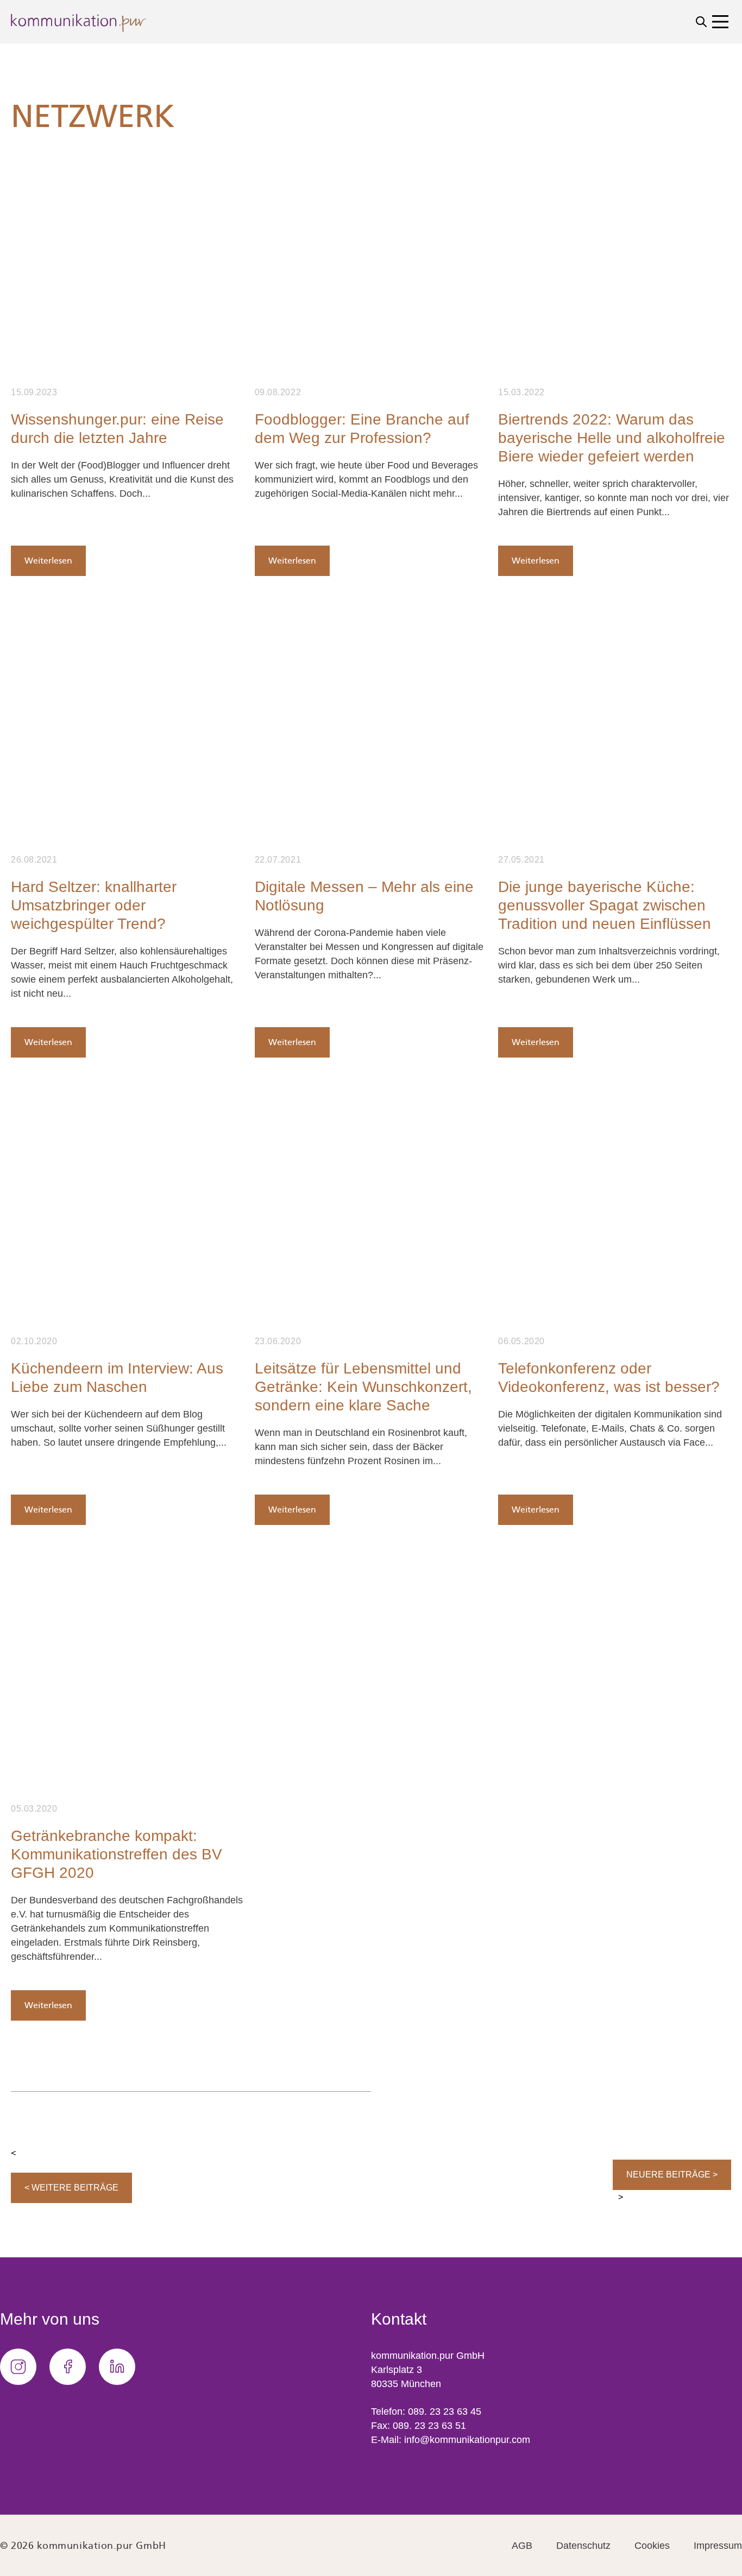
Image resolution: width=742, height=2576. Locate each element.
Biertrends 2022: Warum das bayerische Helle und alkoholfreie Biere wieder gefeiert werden (612, 438)
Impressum (718, 2546)
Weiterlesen (48, 561)
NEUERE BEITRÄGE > (672, 2175)
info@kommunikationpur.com (467, 2440)
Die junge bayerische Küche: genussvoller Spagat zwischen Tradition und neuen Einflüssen (605, 905)
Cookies (652, 2546)
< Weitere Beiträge (71, 2188)
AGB (522, 2546)
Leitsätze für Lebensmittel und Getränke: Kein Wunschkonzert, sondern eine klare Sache (363, 1387)
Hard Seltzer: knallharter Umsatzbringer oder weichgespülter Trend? (94, 905)
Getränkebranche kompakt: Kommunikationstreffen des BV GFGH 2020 (117, 1854)
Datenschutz (583, 2546)
